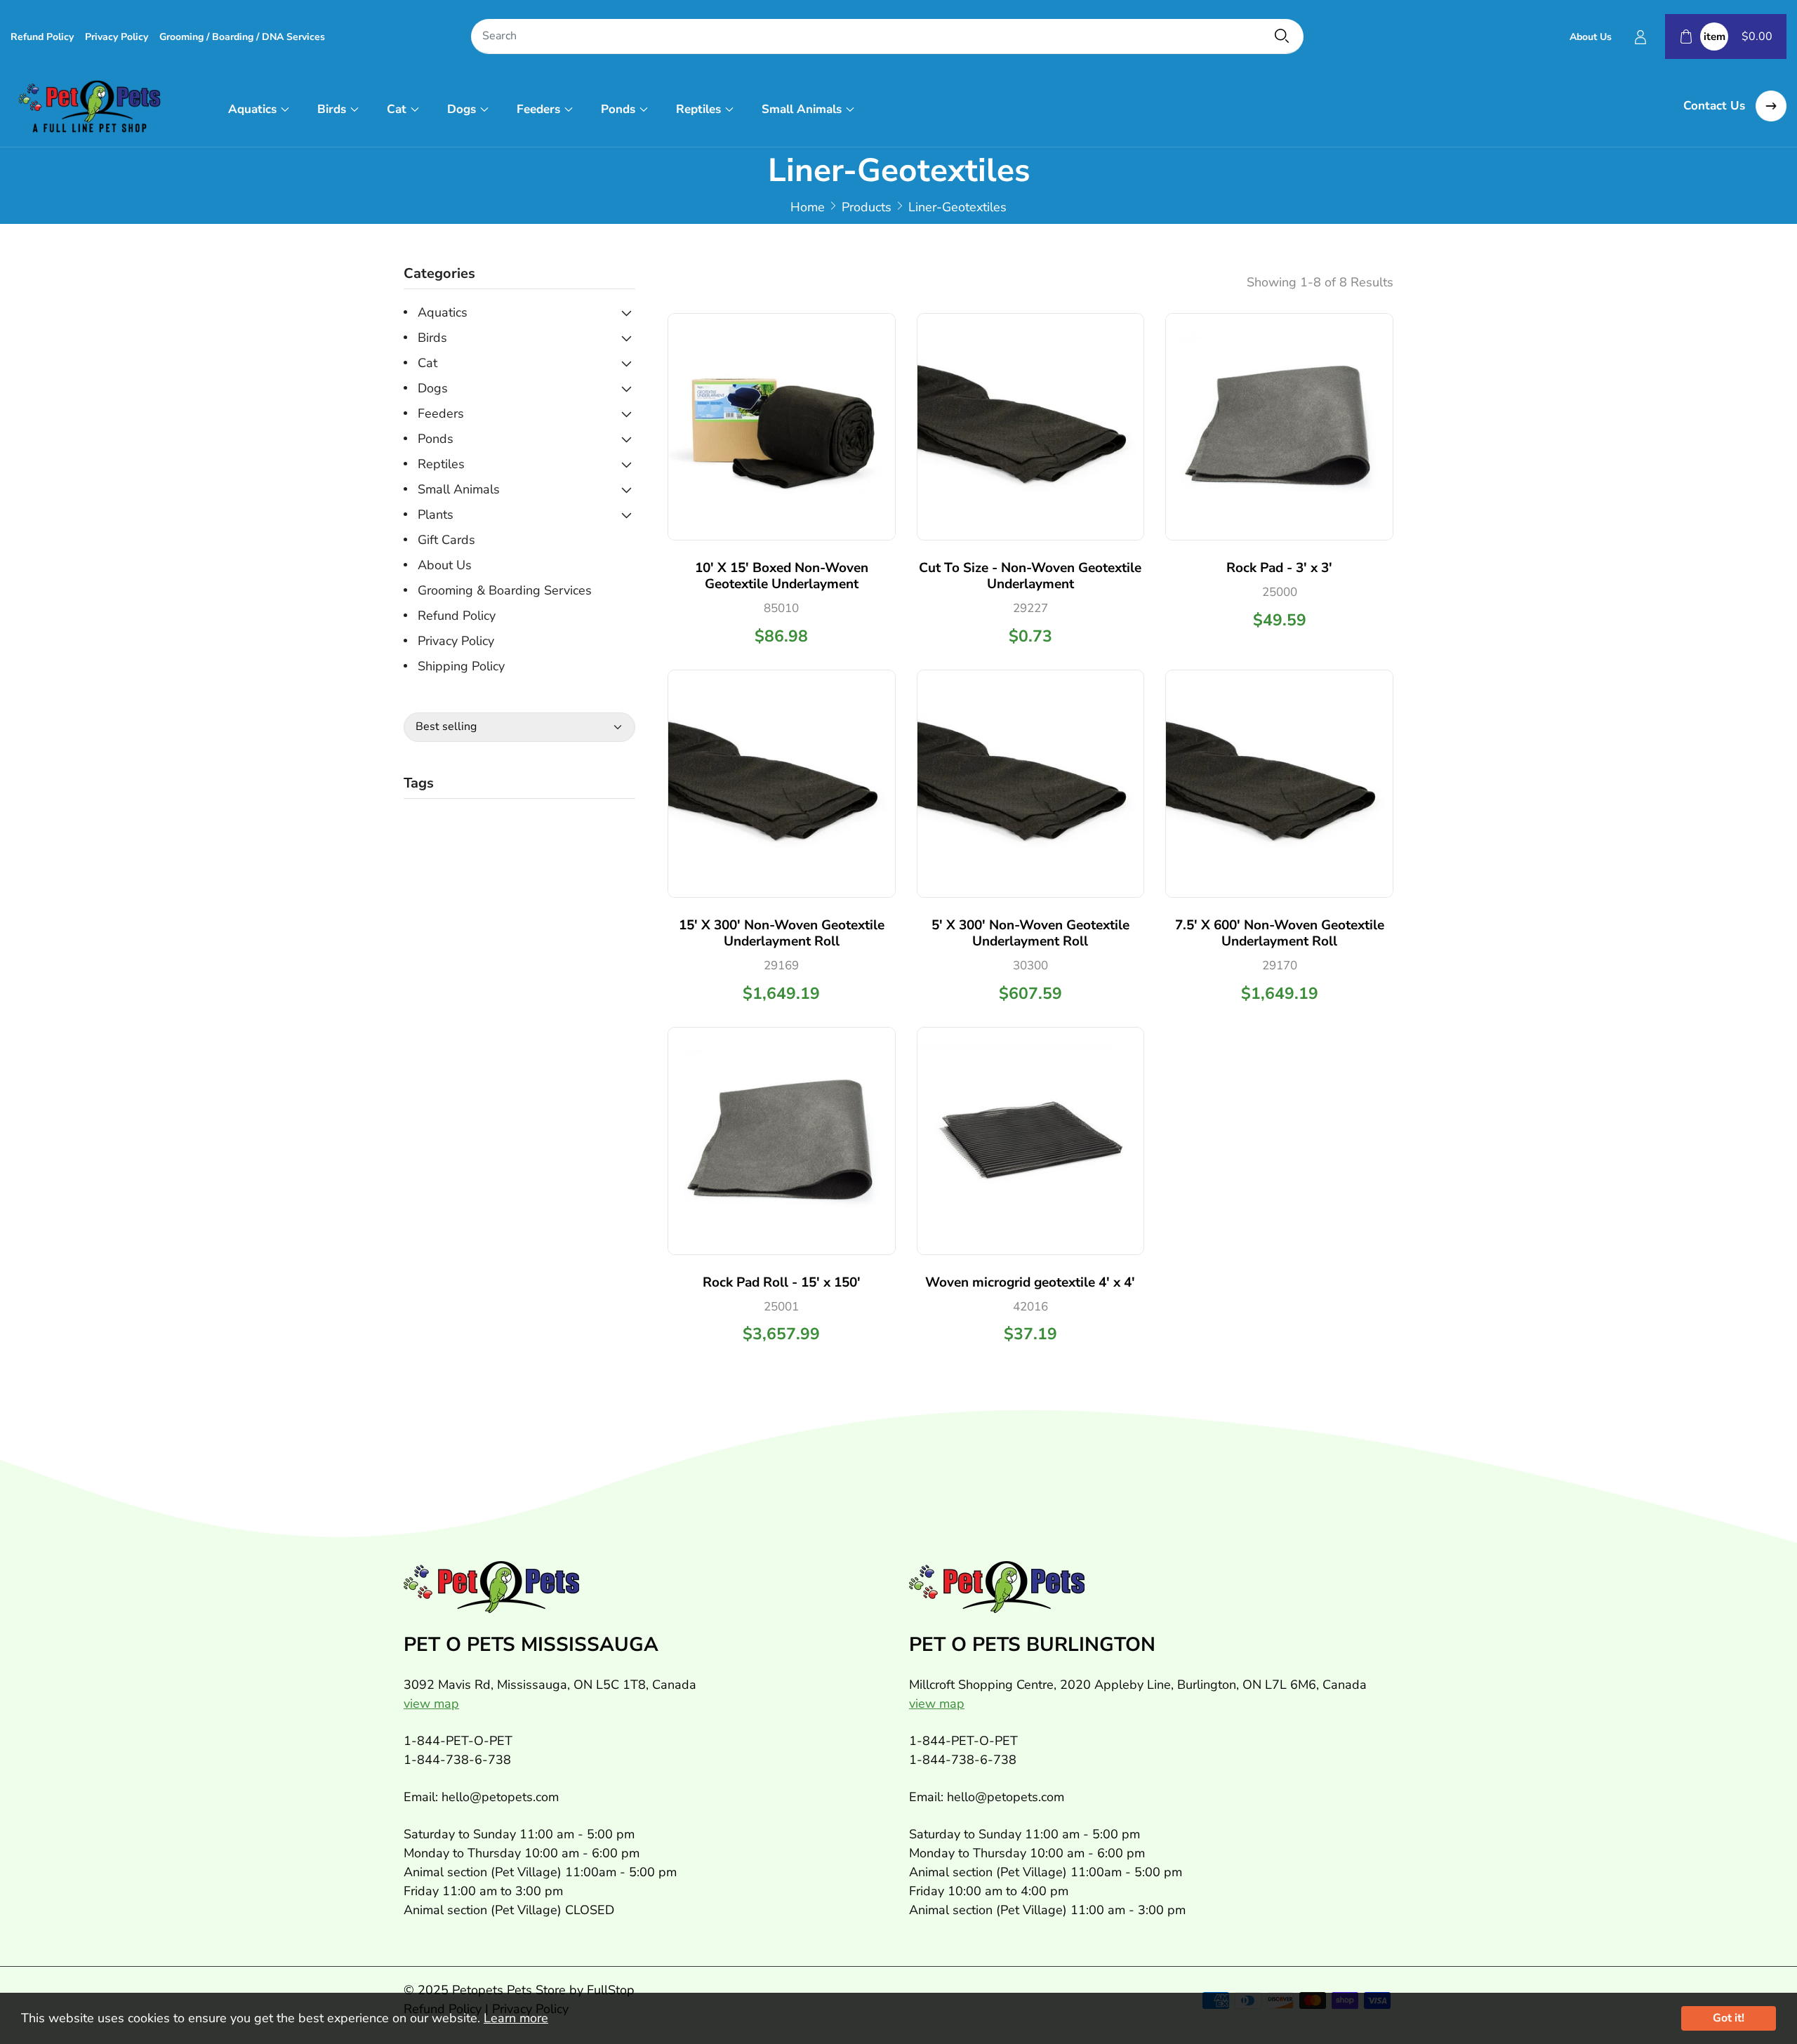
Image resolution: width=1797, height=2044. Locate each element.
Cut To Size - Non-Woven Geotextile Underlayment (1030, 576)
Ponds (618, 109)
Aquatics (252, 109)
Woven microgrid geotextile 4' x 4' (1030, 1282)
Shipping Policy (461, 666)
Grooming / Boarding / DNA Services (242, 37)
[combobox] (887, 37)
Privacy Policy (117, 37)
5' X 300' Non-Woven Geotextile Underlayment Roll (1030, 933)
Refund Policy (42, 37)
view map (431, 1704)
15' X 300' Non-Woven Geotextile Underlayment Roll (782, 933)
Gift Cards (446, 540)
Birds (332, 109)
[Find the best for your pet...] (1282, 36)
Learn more (516, 2018)
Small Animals (802, 109)
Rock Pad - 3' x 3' (1279, 568)
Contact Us (1716, 106)
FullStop (611, 1990)
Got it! (1729, 2018)
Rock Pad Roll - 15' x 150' (782, 1282)
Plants (436, 515)
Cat (397, 109)
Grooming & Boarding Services (505, 590)
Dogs (462, 109)
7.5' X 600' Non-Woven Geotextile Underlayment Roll (1280, 933)
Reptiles (698, 109)
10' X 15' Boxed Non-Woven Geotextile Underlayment (782, 576)
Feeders (538, 109)
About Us (1591, 37)
